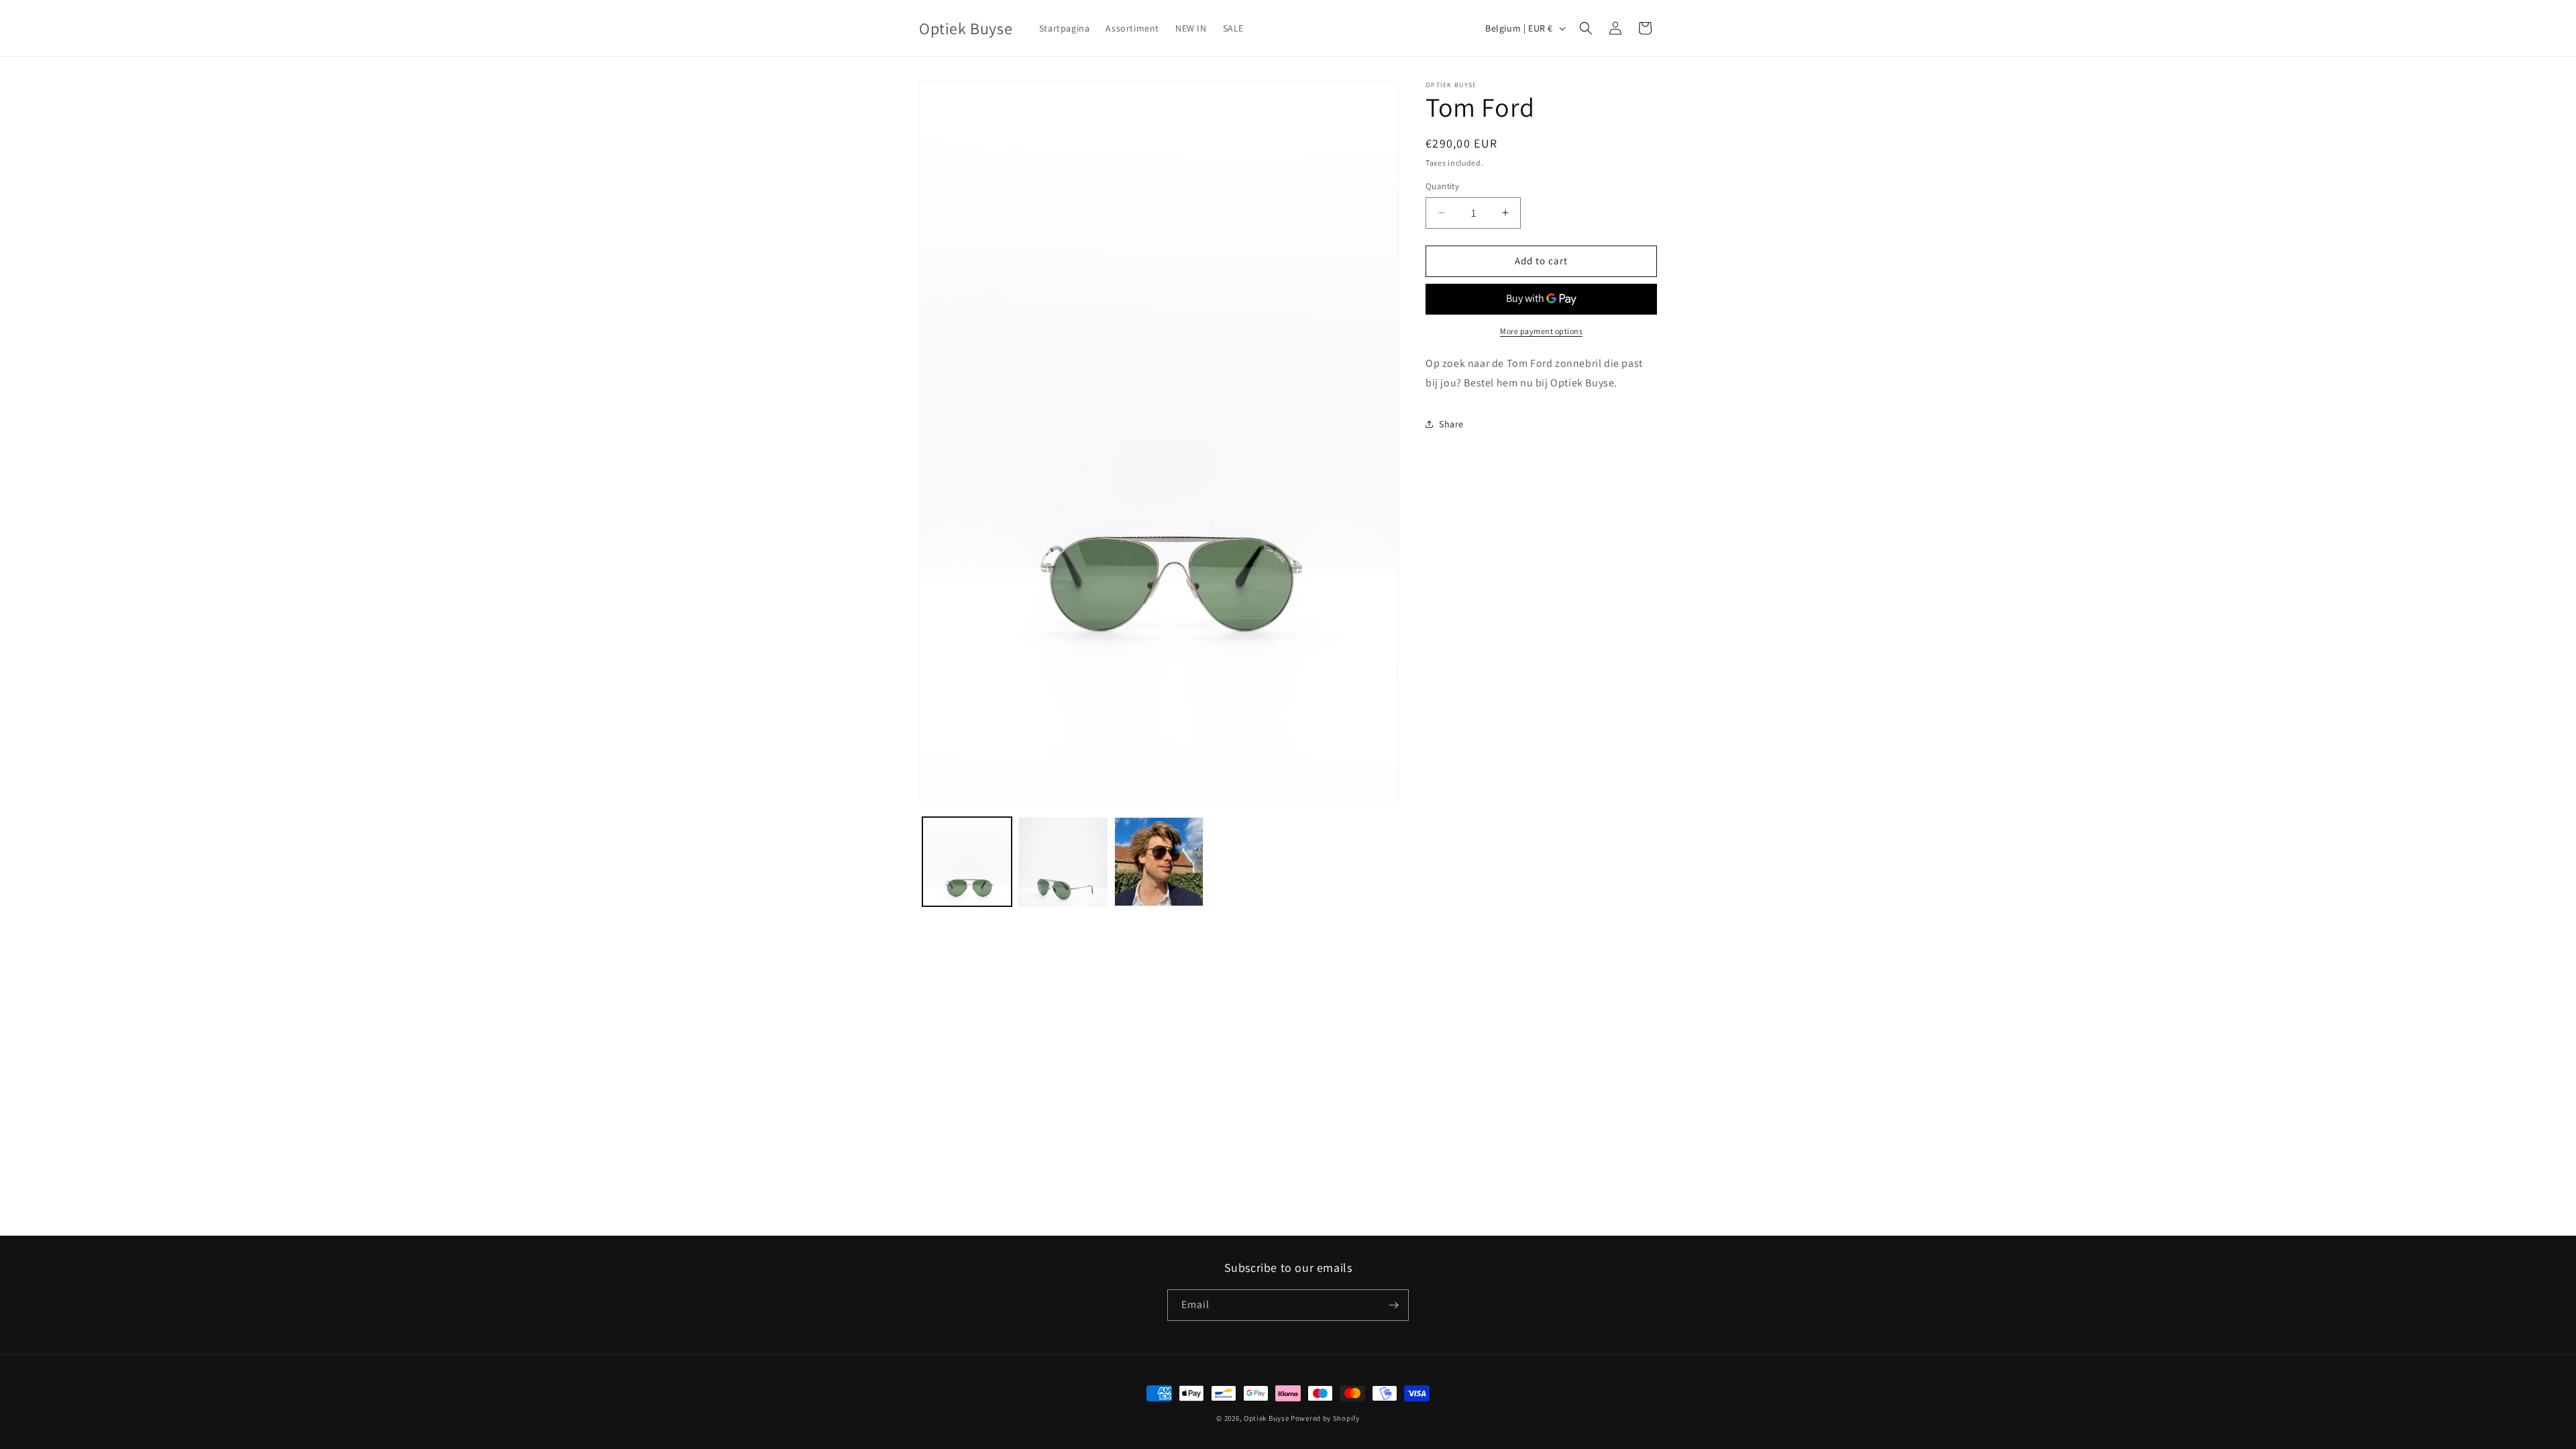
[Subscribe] (1393, 1305)
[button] (1586, 28)
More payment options (1541, 331)
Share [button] (1451, 424)
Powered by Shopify (1325, 1418)
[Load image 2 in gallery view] (1063, 862)
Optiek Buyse (1266, 1418)
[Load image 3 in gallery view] (1159, 862)
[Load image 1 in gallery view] (967, 862)
